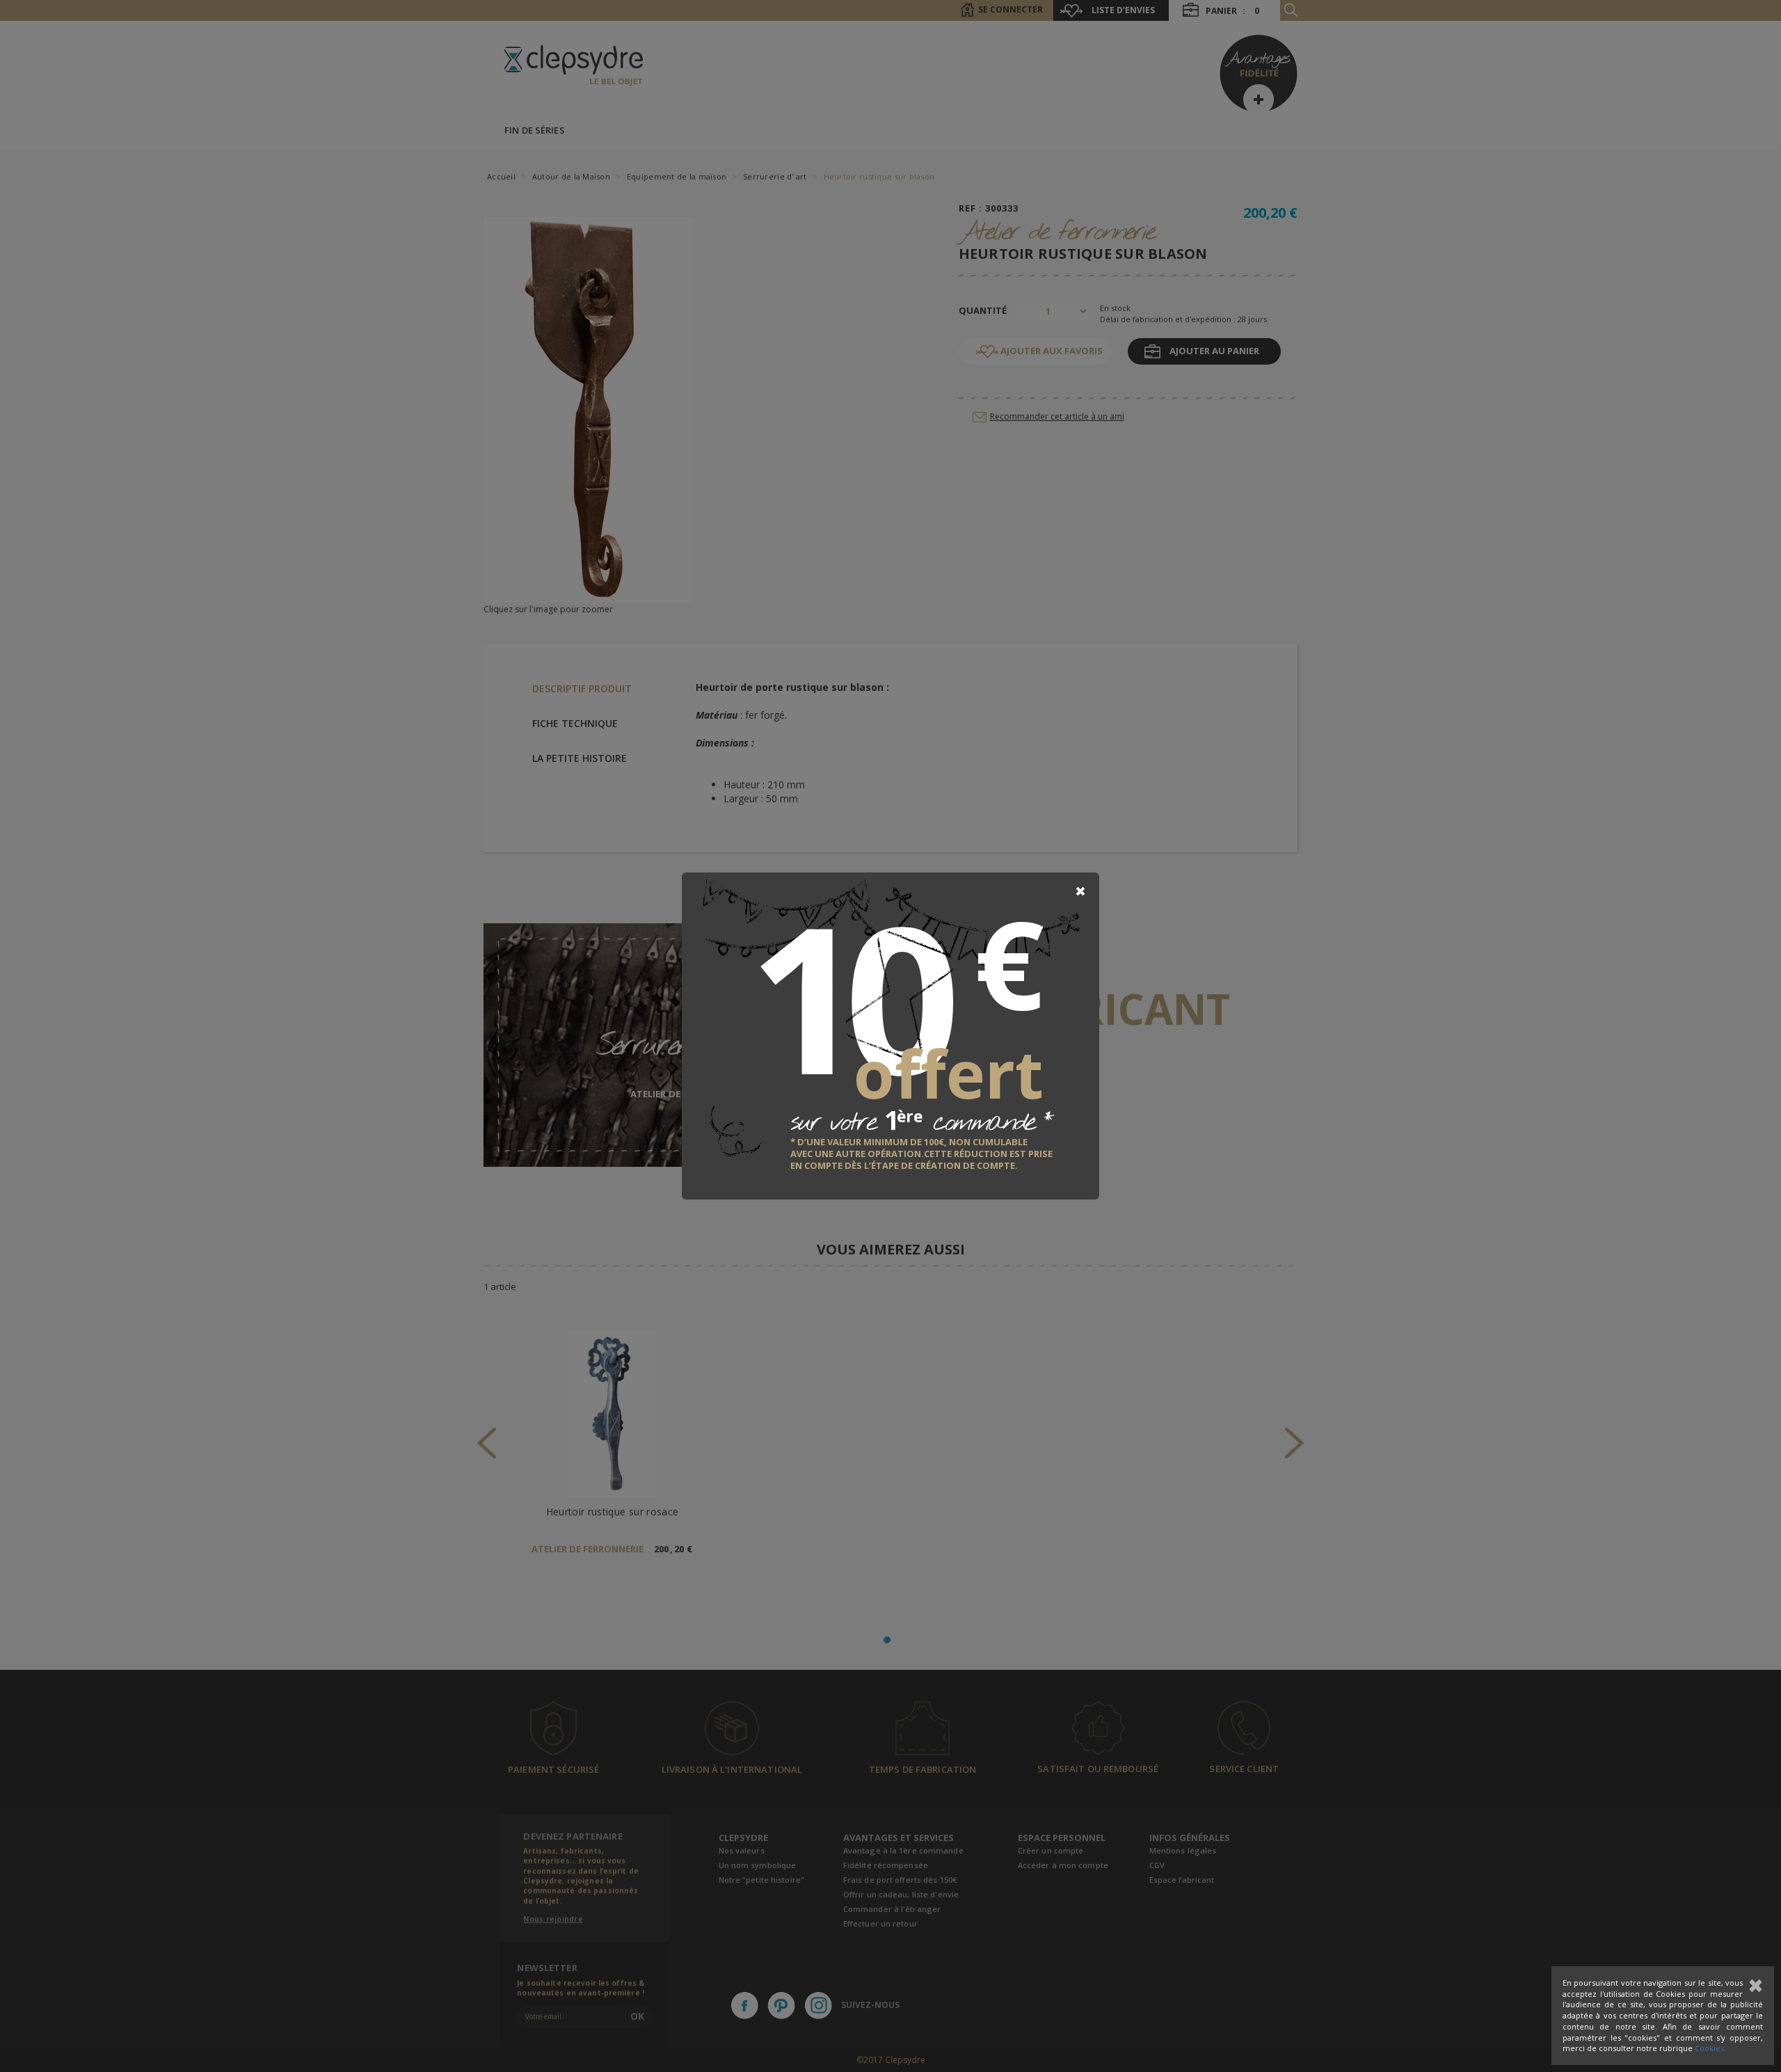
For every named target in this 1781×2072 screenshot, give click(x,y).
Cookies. (1710, 2048)
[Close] (1080, 891)
